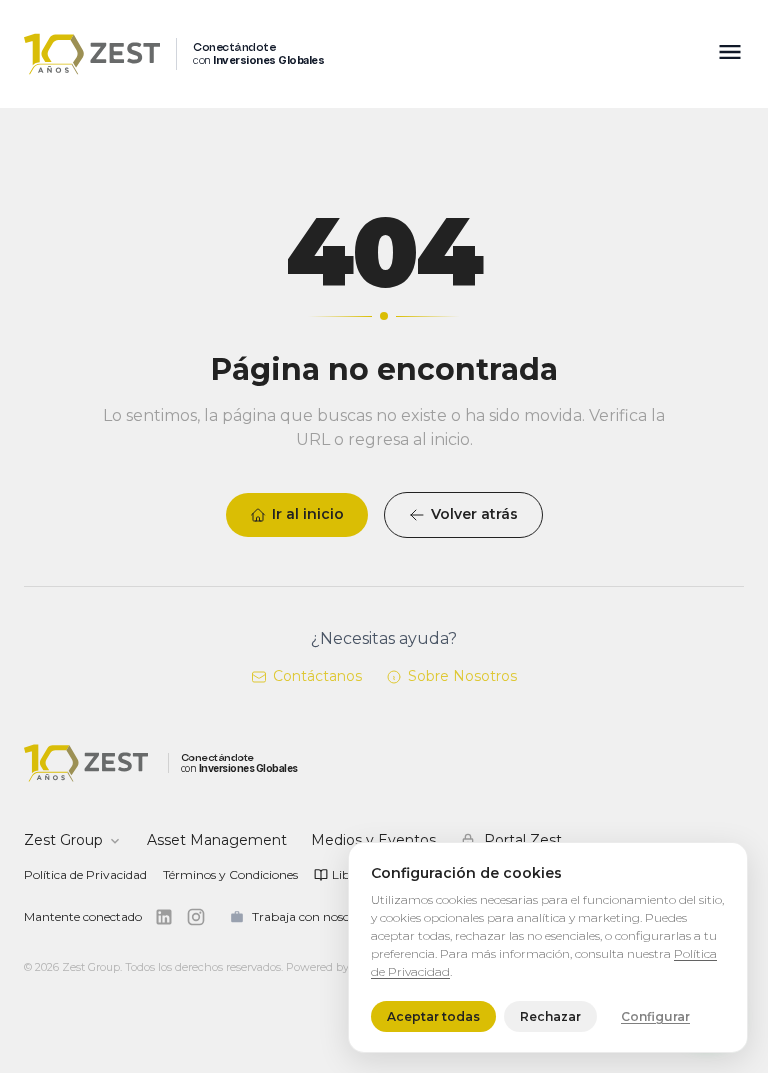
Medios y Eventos (373, 840)
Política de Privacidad (85, 874)
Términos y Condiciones (230, 874)
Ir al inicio (308, 514)
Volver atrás (474, 514)
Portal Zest (523, 840)
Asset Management (217, 840)
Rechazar (550, 1016)
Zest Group (63, 840)
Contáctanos (317, 676)
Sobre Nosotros (462, 676)
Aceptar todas (433, 1016)
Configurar (655, 1016)
